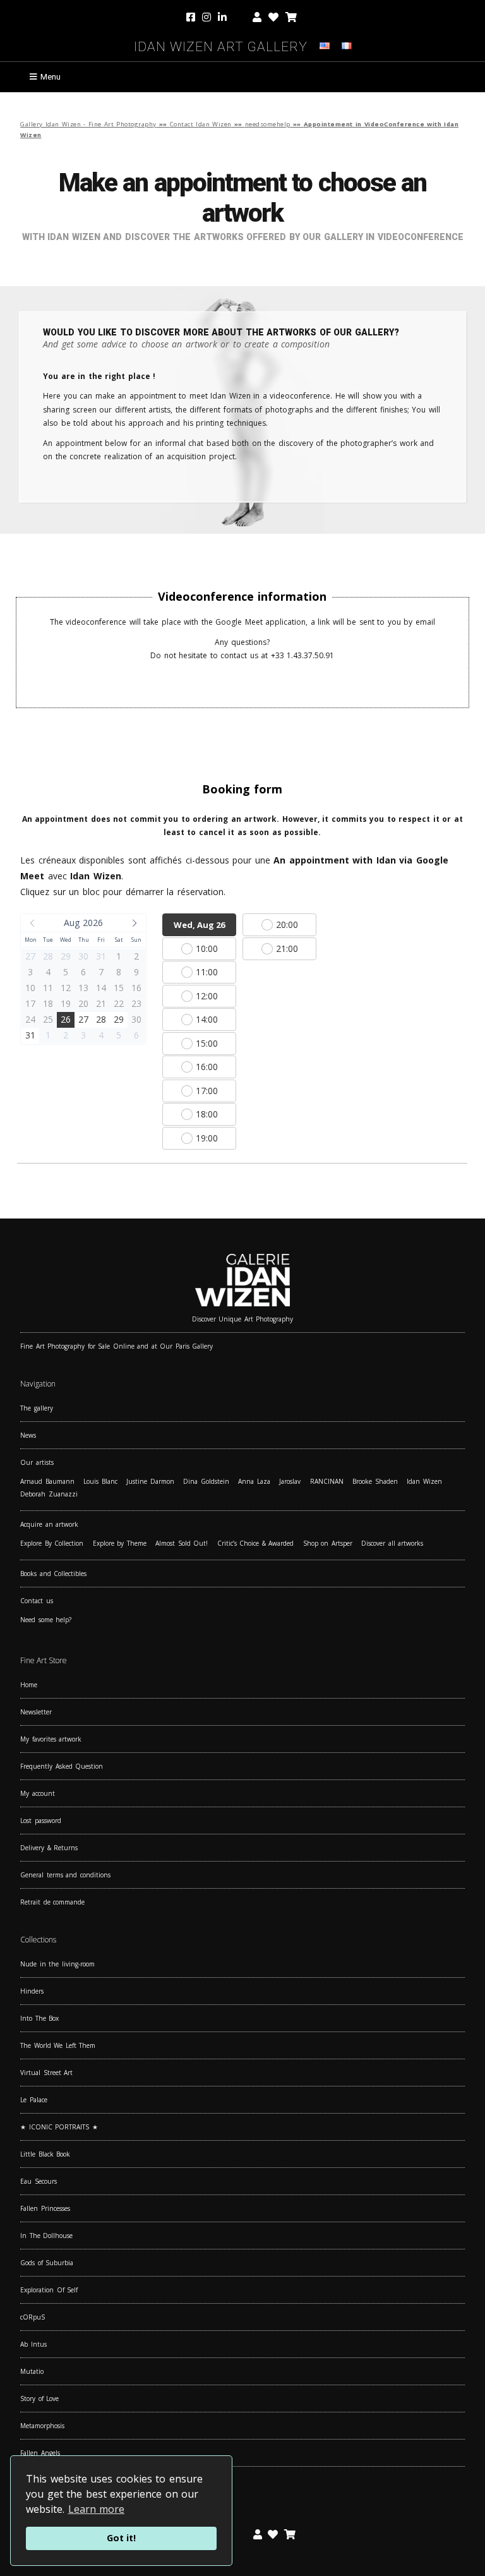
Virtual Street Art (46, 2073)
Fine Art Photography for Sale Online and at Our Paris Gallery (117, 1346)
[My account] (257, 18)
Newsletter (36, 1712)
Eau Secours (39, 2181)
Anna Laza (254, 1481)
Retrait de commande (52, 1902)
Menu (51, 77)
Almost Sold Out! (182, 1543)
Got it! (121, 2538)
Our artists (37, 1462)
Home (29, 1685)
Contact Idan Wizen (201, 124)
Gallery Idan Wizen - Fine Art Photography (88, 124)
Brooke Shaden (375, 1481)
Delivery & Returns (49, 1848)
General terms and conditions (65, 1875)
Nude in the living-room (57, 1964)
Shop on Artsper (328, 1543)
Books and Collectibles (53, 1574)
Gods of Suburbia (47, 2263)
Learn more (97, 2509)
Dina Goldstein (206, 1481)
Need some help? (46, 1620)
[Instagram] (207, 18)
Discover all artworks (392, 1543)
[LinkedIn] (232, 18)
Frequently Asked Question (62, 1766)
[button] (83, 923)
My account (38, 1793)
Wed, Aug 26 (199, 925)
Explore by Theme (120, 1543)
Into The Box (39, 2018)
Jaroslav (290, 1481)
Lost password (41, 1821)
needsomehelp (268, 124)
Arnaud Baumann (47, 1481)
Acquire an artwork (49, 1524)
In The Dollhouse (46, 2236)
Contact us (37, 1601)
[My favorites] (273, 18)
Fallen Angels (40, 2453)
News (28, 1435)
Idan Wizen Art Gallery (221, 45)
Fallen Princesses (45, 2208)
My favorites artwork (51, 1739)
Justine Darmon (150, 1481)
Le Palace (34, 2100)
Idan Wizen (424, 1481)
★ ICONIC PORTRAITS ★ (59, 2127)
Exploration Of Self (49, 2290)
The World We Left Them (58, 2045)
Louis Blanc (100, 1481)
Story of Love (39, 2398)
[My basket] (291, 18)
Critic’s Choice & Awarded (256, 1543)
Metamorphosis (42, 2426)
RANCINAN (327, 1481)
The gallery (37, 1408)
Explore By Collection (52, 1543)
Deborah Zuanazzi (49, 1494)
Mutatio (32, 2371)
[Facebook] (192, 18)
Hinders (32, 1991)
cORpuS (33, 2317)
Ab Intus (33, 2344)
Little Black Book (45, 2154)
